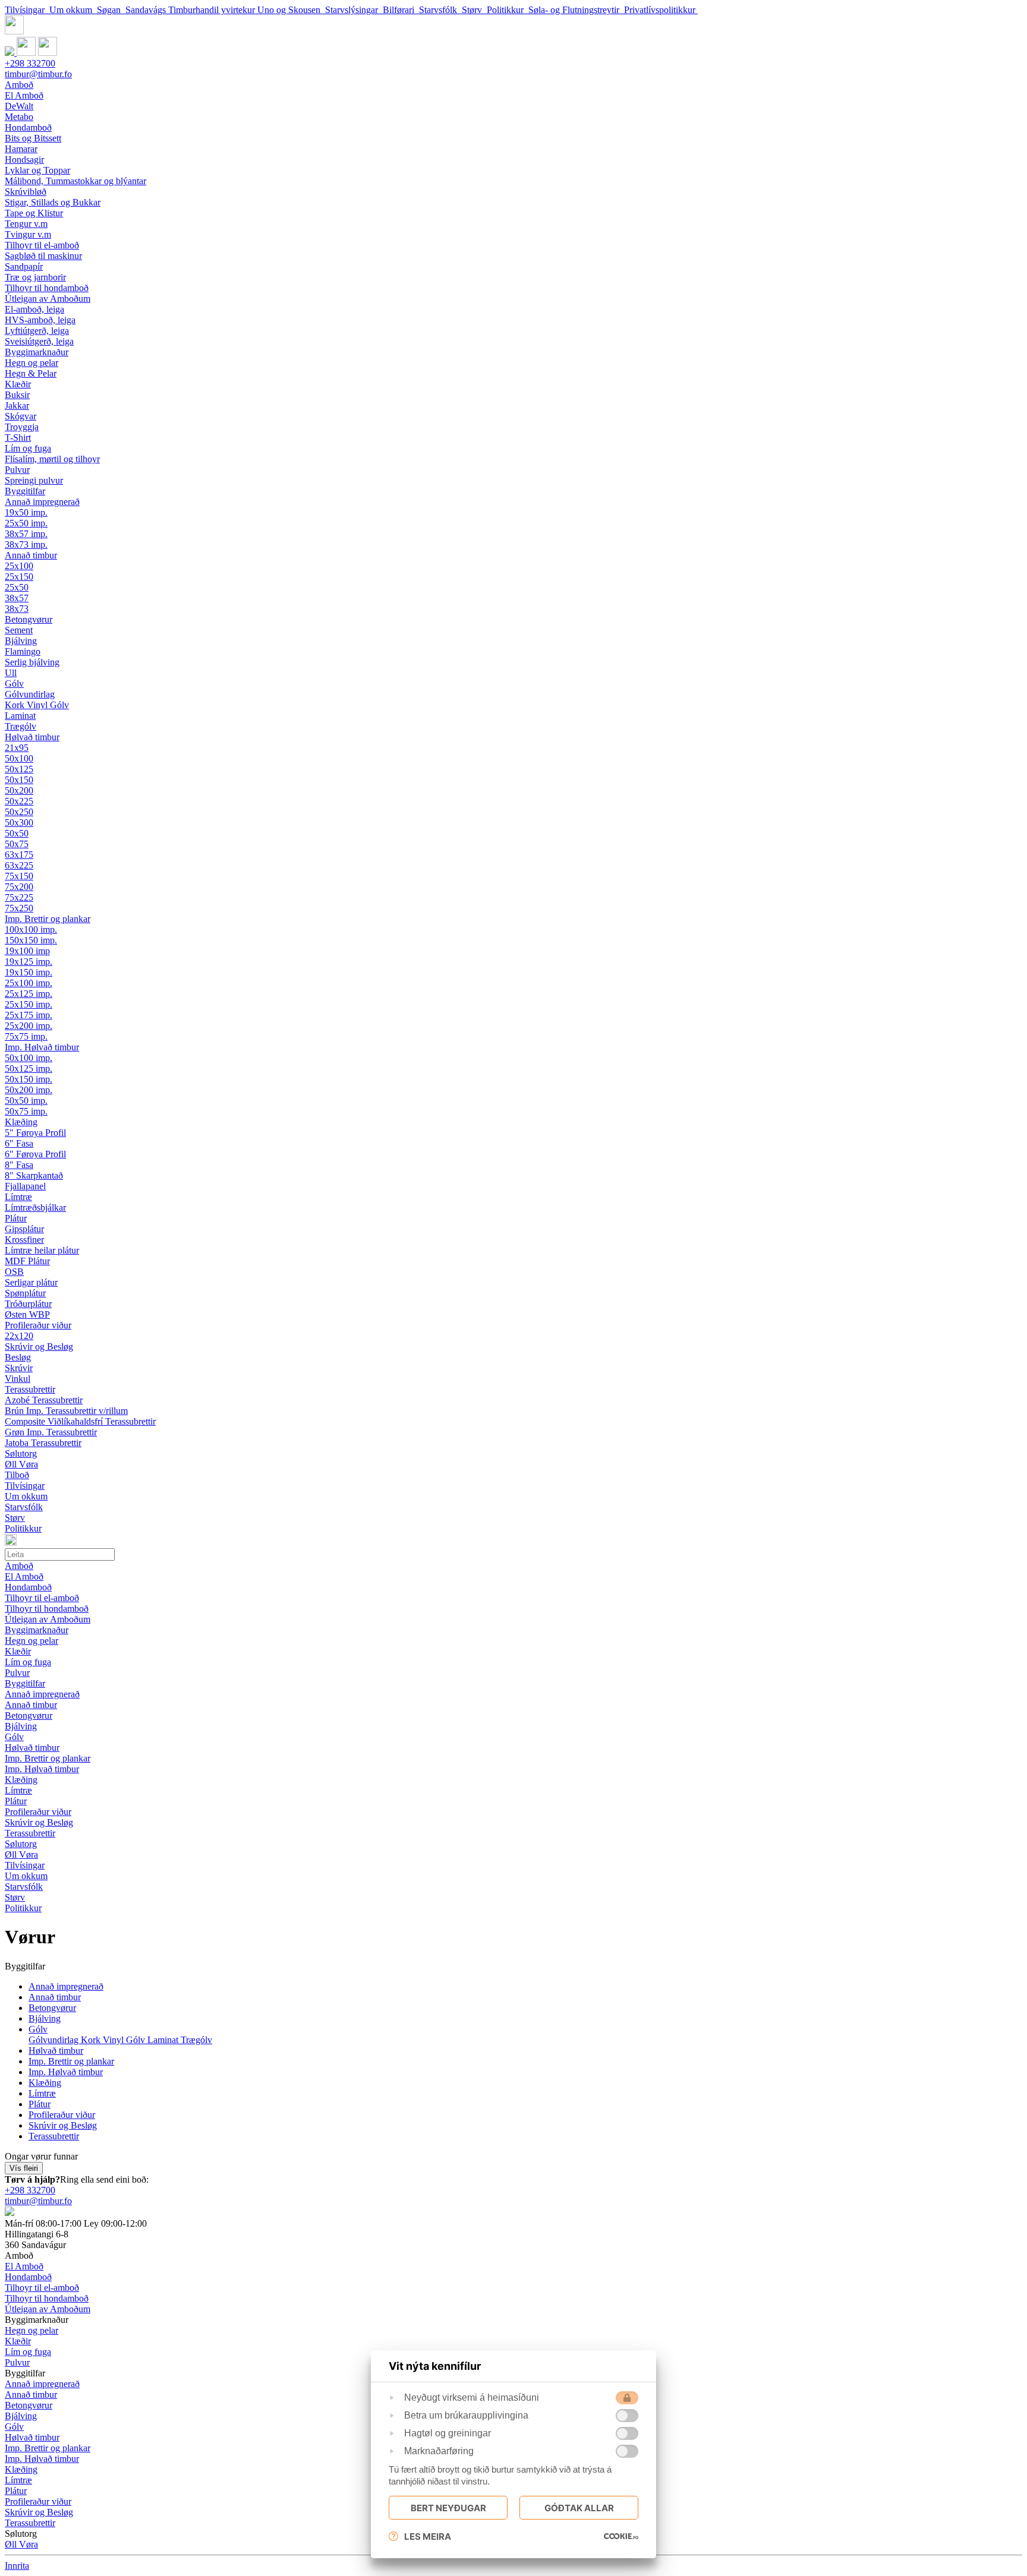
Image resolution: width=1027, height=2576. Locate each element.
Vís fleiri (24, 2168)
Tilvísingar (27, 10)
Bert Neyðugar (448, 2508)
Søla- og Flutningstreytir (576, 10)
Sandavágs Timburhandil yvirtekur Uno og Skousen (225, 10)
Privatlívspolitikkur (661, 10)
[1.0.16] (621, 2536)
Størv (474, 10)
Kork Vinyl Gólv (114, 2040)
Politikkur (508, 10)
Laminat (164, 2040)
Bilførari (401, 10)
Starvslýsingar (354, 10)
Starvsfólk (440, 10)
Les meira (428, 2536)
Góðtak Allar (579, 2508)
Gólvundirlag (55, 2040)
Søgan (111, 10)
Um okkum (73, 10)
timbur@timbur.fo (38, 74)
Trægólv (196, 2040)
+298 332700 (30, 63)
